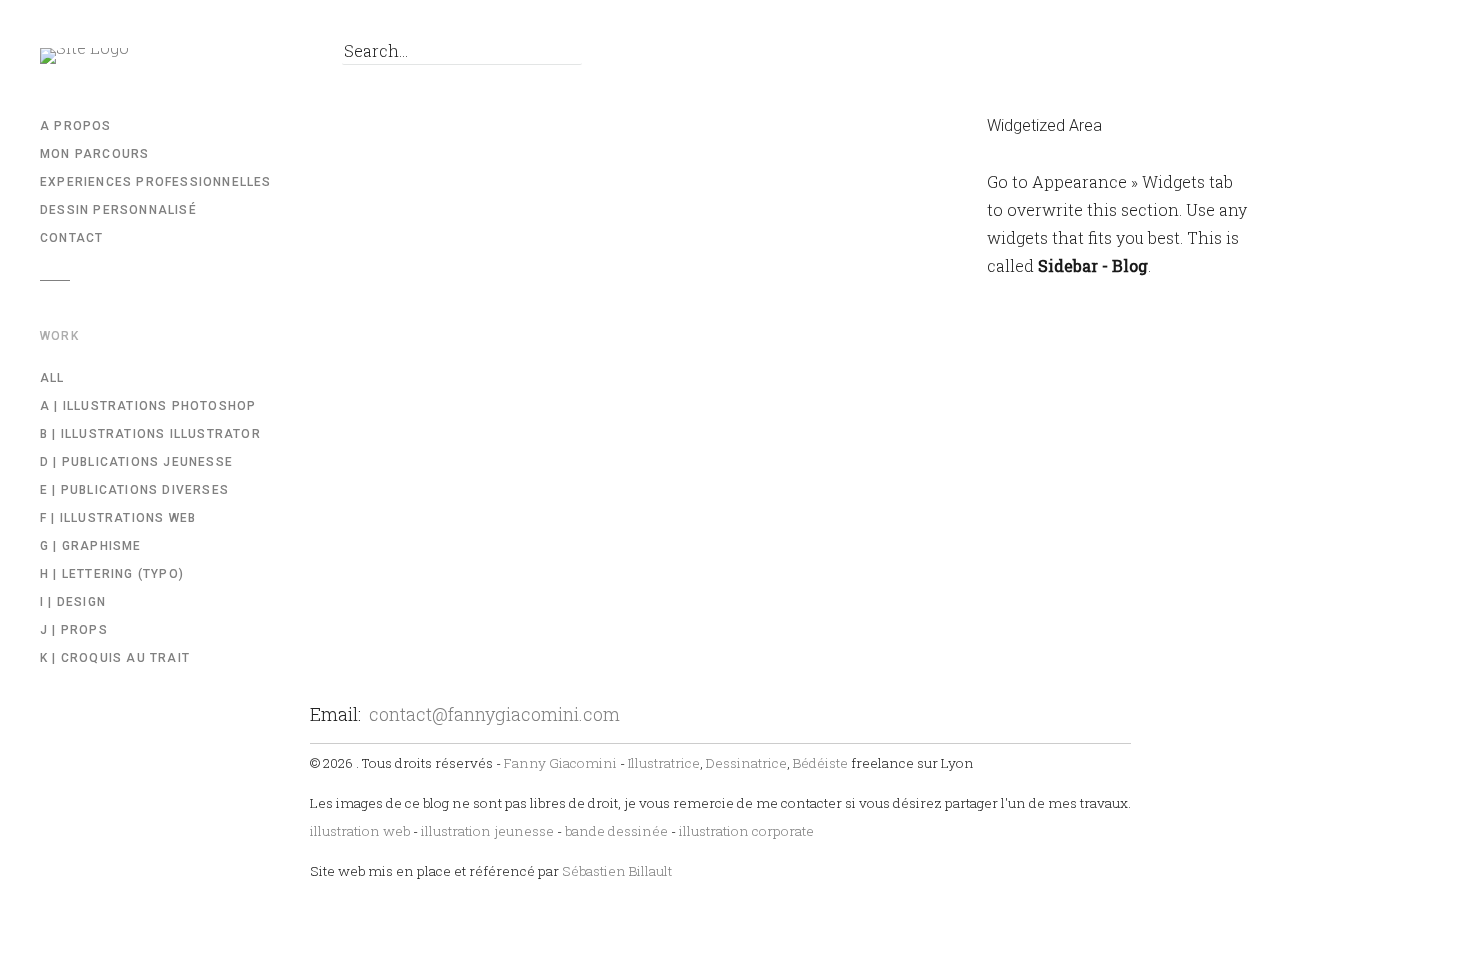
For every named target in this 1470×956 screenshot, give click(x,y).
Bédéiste (820, 763)
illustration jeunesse (487, 831)
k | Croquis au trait (115, 658)
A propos (76, 126)
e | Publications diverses (134, 490)
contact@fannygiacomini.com (494, 714)
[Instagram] (279, 56)
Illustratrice (664, 763)
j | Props (74, 630)
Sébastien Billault (617, 871)
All (52, 378)
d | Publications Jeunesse (136, 462)
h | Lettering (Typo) (112, 574)
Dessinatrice (746, 763)
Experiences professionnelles (156, 182)
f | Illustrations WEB (118, 518)
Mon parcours (94, 154)
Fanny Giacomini (560, 763)
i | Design (73, 602)
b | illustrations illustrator (150, 434)
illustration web (360, 831)
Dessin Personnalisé (118, 210)
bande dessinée (616, 831)
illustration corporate (746, 831)
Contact (71, 238)
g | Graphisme (91, 546)
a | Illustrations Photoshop (148, 406)
